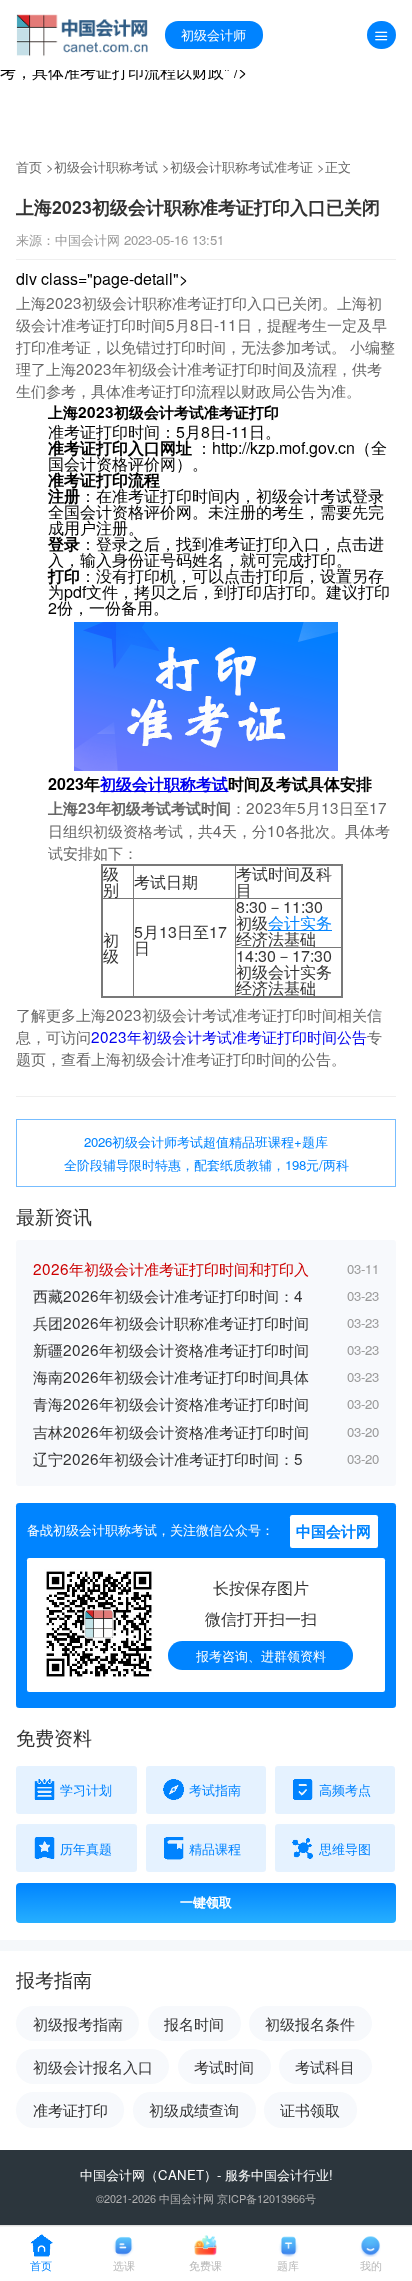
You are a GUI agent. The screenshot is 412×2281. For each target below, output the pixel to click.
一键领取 (206, 1902)
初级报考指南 (78, 2023)
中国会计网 (112, 2174)
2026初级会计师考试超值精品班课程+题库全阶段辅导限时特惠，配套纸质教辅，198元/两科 (206, 1153)
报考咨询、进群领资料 (261, 1655)
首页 (29, 166)
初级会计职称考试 (106, 166)
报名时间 (194, 2023)
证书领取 (310, 2109)
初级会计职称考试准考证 (241, 166)
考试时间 (224, 2066)
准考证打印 (70, 2109)
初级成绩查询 (194, 2109)
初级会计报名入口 (93, 2066)
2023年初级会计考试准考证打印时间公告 (229, 1036)
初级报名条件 (310, 2023)
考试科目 (325, 2066)
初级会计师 (213, 34)
